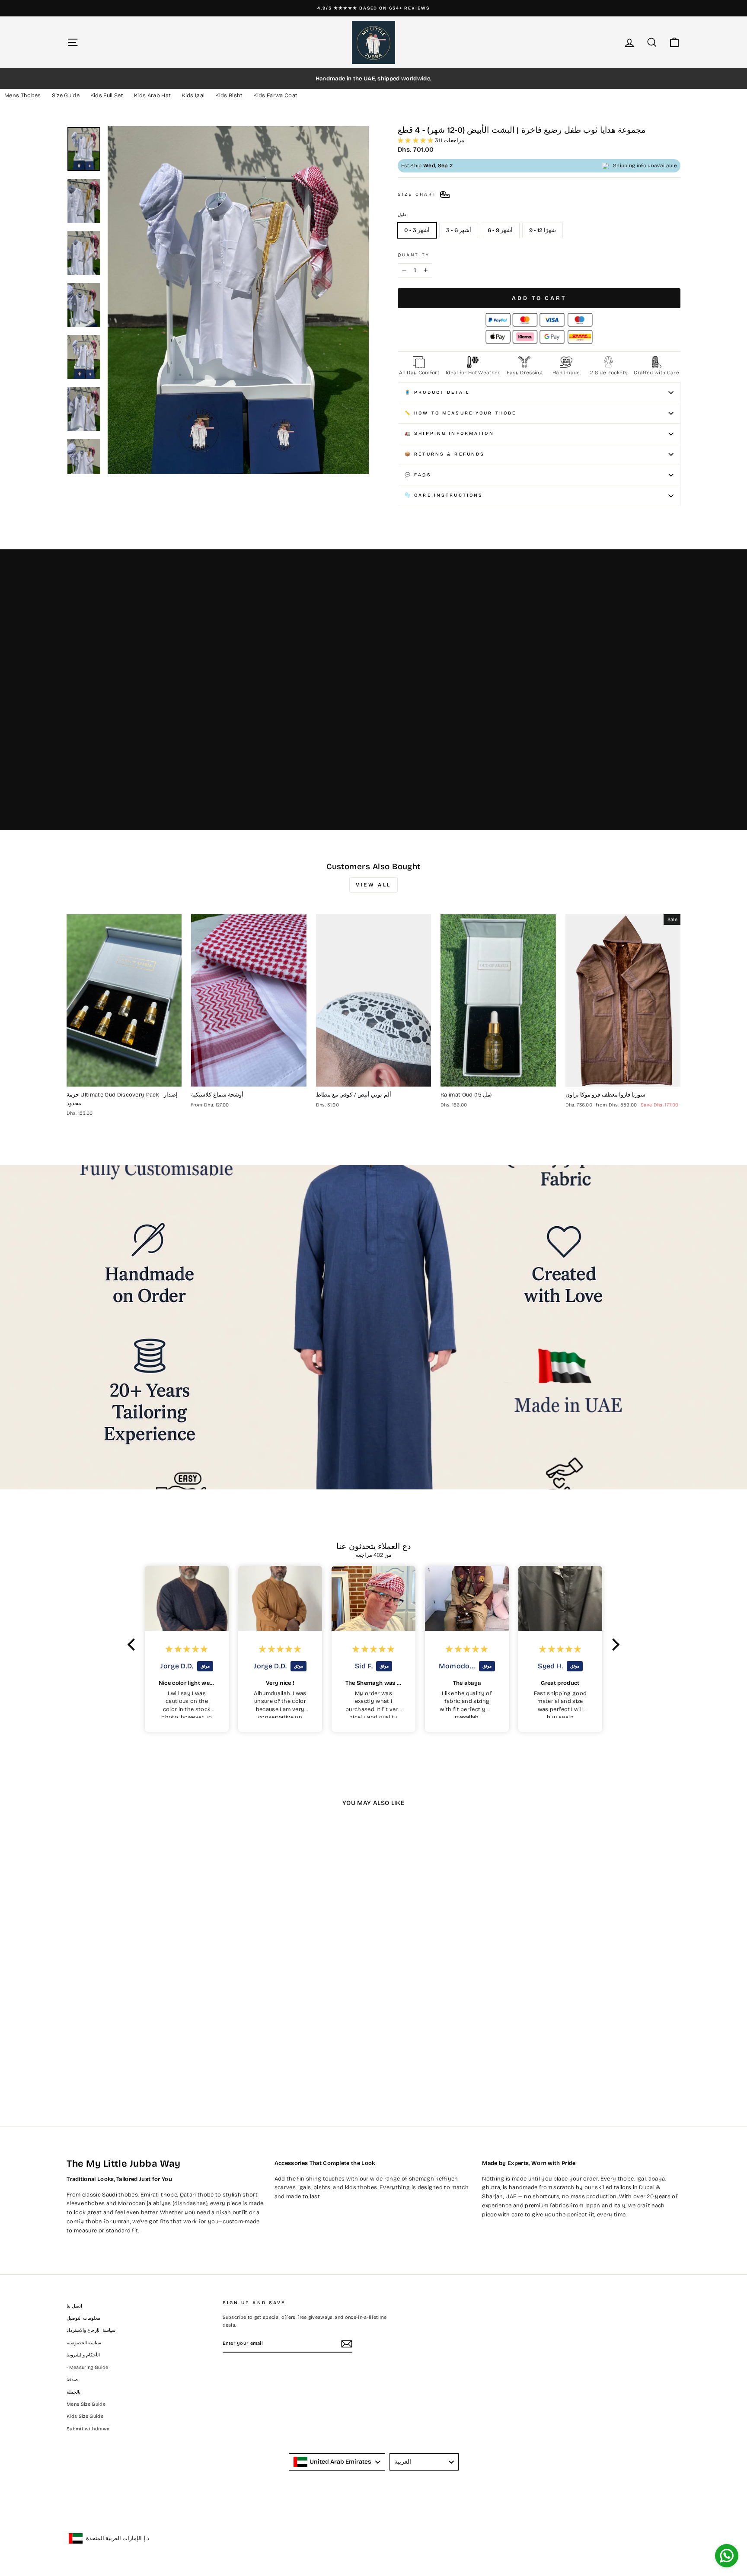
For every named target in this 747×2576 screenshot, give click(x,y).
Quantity (414, 255)
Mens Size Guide (86, 2404)
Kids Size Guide (85, 2416)
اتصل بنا (74, 2306)
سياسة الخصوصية (84, 2343)
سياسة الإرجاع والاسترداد (91, 2330)
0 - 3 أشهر (417, 230)
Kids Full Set (107, 96)
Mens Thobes (23, 96)
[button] (134, 1644)
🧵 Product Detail (437, 392)
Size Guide (66, 96)
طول (402, 215)
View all (373, 885)
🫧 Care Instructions (444, 495)
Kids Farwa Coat (275, 96)
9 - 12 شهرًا (543, 230)
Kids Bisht (229, 96)
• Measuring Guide (88, 2367)
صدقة (72, 2380)
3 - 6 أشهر (459, 230)
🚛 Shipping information (449, 433)
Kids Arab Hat (152, 96)
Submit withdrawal (89, 2429)
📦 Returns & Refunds (445, 454)
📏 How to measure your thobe (460, 413)
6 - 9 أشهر (500, 230)
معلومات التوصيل (83, 2318)
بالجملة (73, 2392)
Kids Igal (193, 96)
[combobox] (337, 2462)
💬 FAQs (418, 475)
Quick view (124, 1077)
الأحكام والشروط (83, 2355)
